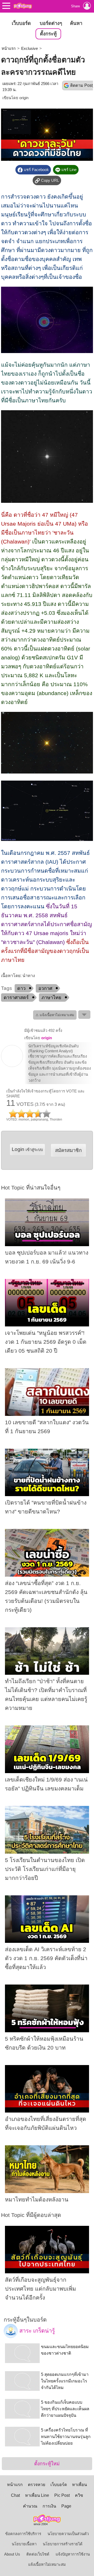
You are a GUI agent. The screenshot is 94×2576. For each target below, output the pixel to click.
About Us (12, 2554)
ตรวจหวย (37, 2485)
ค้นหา (76, 23)
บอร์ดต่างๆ (51, 23)
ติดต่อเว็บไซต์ (38, 2554)
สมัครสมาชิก (68, 1150)
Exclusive (30, 49)
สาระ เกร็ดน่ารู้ (36, 2331)
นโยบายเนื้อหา (24, 2544)
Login (27, 1149)
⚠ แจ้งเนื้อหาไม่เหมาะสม (55, 1015)
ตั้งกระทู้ (48, 34)
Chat (15, 2495)
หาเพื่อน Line (37, 2495)
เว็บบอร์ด (21, 23)
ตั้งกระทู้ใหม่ (47, 2464)
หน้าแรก (9, 49)
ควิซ (79, 2495)
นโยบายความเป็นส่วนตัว (68, 2534)
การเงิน (49, 2506)
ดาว (21, 988)
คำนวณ (30, 2506)
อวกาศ (45, 988)
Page (66, 2506)
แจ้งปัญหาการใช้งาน (73, 2554)
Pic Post (62, 2495)
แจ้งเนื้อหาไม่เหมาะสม (47, 2564)
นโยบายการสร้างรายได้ (63, 2544)
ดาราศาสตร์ (16, 998)
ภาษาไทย (51, 998)
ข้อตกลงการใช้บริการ (23, 2534)
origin (24, 98)
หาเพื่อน (80, 2485)
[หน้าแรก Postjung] (23, 6)
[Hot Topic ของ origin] (12, 1066)
